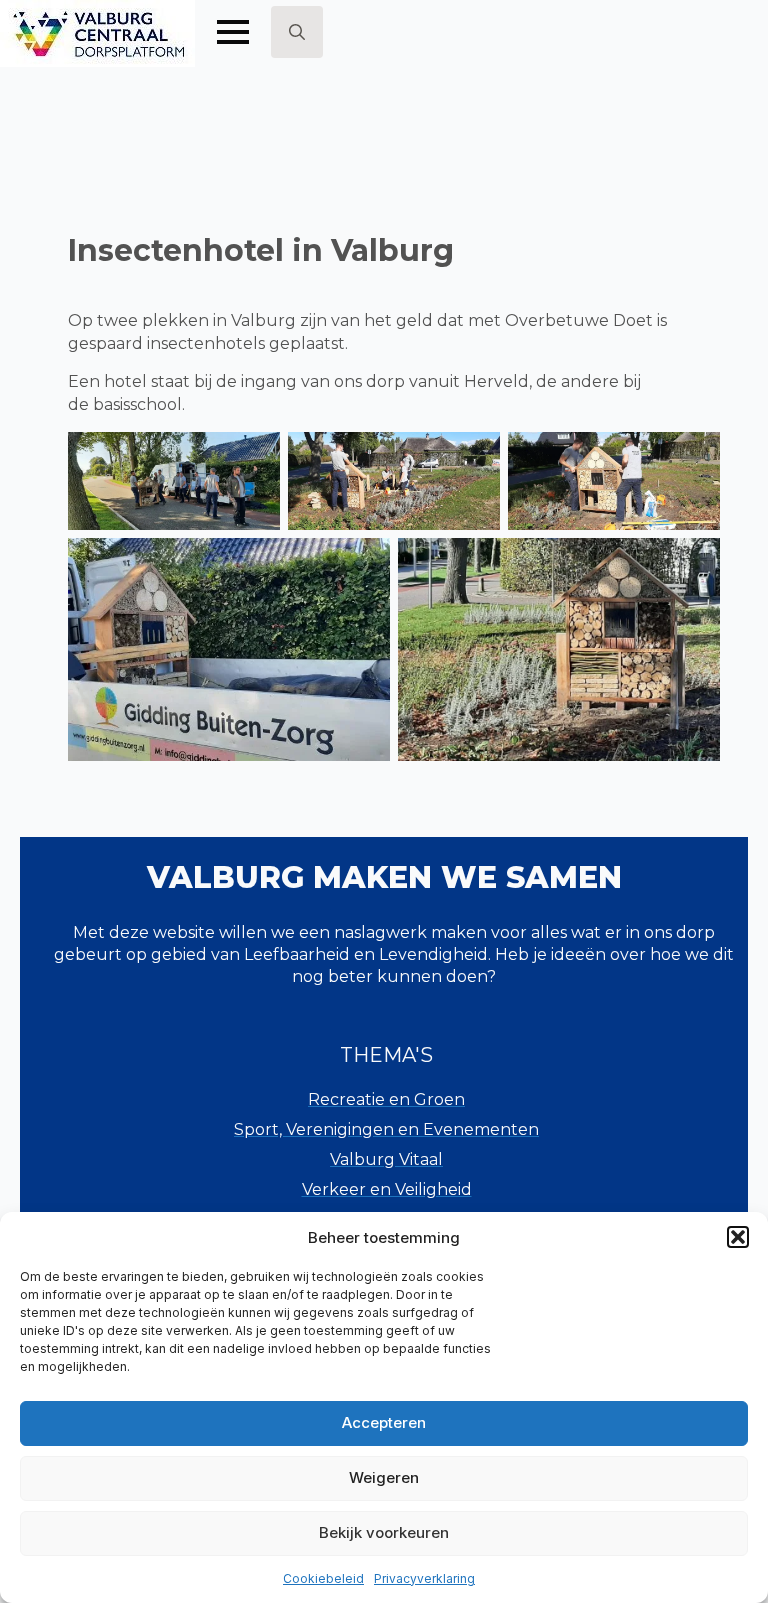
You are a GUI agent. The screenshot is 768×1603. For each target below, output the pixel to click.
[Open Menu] (233, 32)
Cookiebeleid (323, 1578)
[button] (738, 1237)
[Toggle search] (297, 32)
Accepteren (384, 1422)
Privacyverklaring (424, 1578)
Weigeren (384, 1477)
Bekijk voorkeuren (384, 1532)
